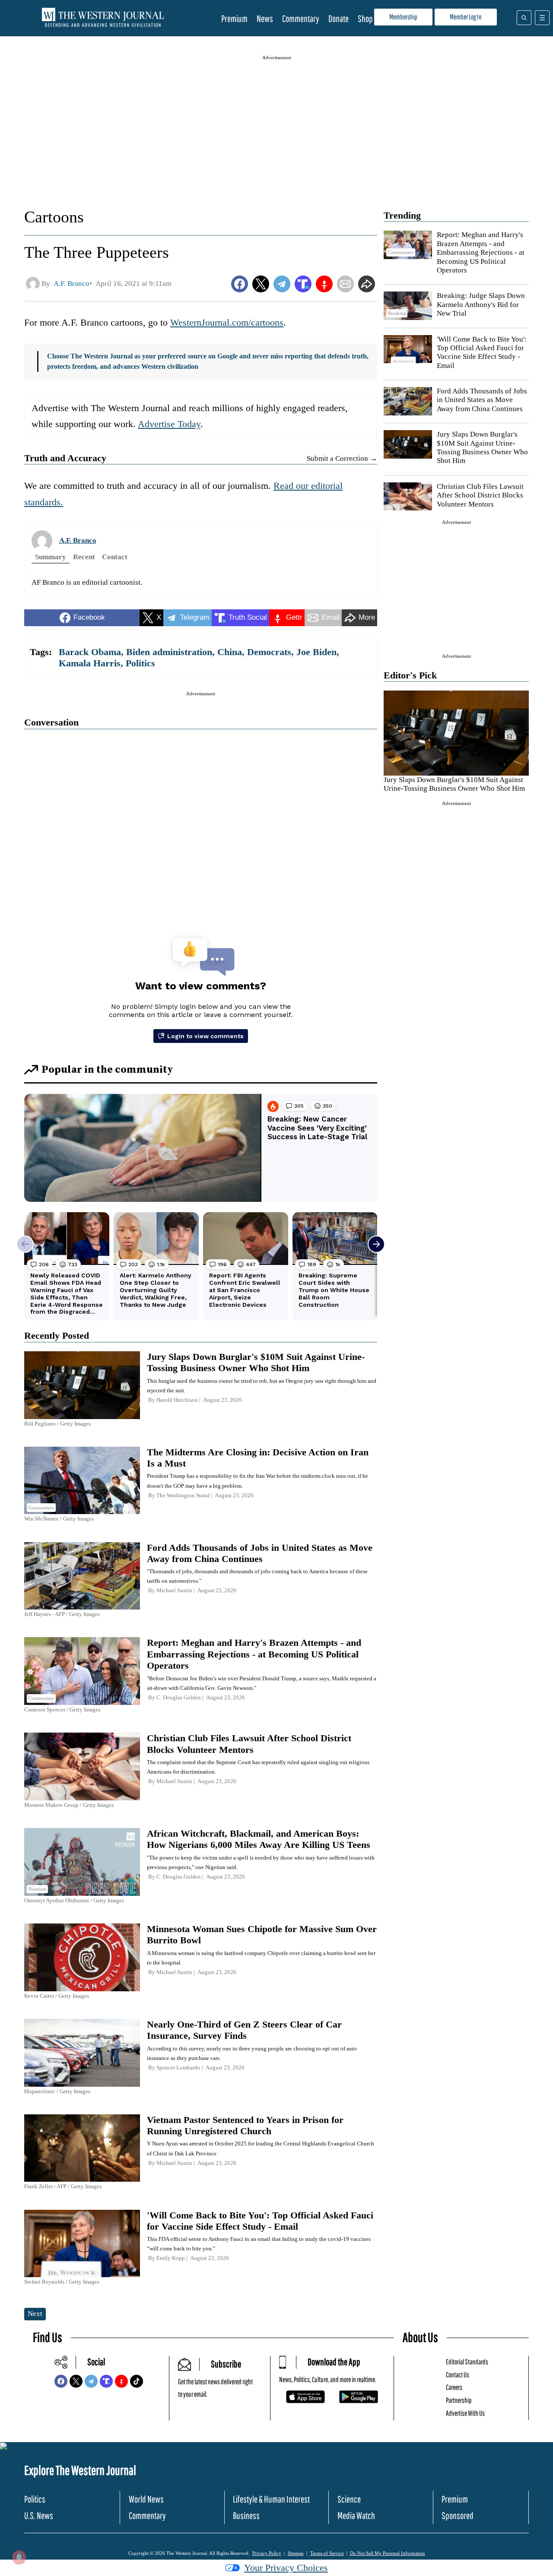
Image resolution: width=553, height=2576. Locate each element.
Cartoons (54, 217)
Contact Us (458, 2375)
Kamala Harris (90, 663)
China (230, 652)
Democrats (269, 652)
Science (349, 2499)
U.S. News (39, 2515)
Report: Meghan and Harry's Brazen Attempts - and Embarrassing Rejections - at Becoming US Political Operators (481, 252)
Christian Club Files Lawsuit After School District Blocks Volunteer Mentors (480, 495)
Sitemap (296, 2553)
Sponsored (458, 2515)
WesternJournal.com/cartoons (227, 322)
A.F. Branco (78, 540)
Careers (454, 2387)
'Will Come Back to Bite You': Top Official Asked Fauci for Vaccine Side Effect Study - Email (482, 352)
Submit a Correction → (342, 458)
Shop (365, 18)
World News (146, 2499)
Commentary (301, 18)
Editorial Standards (467, 2362)
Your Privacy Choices (286, 2568)
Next (35, 2314)
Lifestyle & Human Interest (271, 2499)
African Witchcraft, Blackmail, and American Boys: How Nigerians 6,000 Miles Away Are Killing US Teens (259, 1839)
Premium (234, 18)
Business (246, 2515)
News (265, 18)
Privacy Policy (267, 2553)
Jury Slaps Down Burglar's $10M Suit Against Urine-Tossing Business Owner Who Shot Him (482, 447)
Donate (338, 18)
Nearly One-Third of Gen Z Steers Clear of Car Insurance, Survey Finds (244, 2030)
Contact (115, 557)
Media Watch (356, 2515)
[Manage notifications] (19, 2557)
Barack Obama (90, 652)
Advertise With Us (465, 2413)
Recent (84, 557)
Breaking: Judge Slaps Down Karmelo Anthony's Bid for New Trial (481, 304)
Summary (51, 557)
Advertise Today (169, 424)
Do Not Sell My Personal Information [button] (388, 2553)
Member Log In (466, 17)
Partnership (459, 2400)
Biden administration (169, 652)
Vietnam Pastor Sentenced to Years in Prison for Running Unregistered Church (245, 2125)
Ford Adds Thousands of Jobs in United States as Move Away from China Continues (482, 400)
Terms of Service (327, 2553)
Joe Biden (316, 652)
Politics (140, 663)
